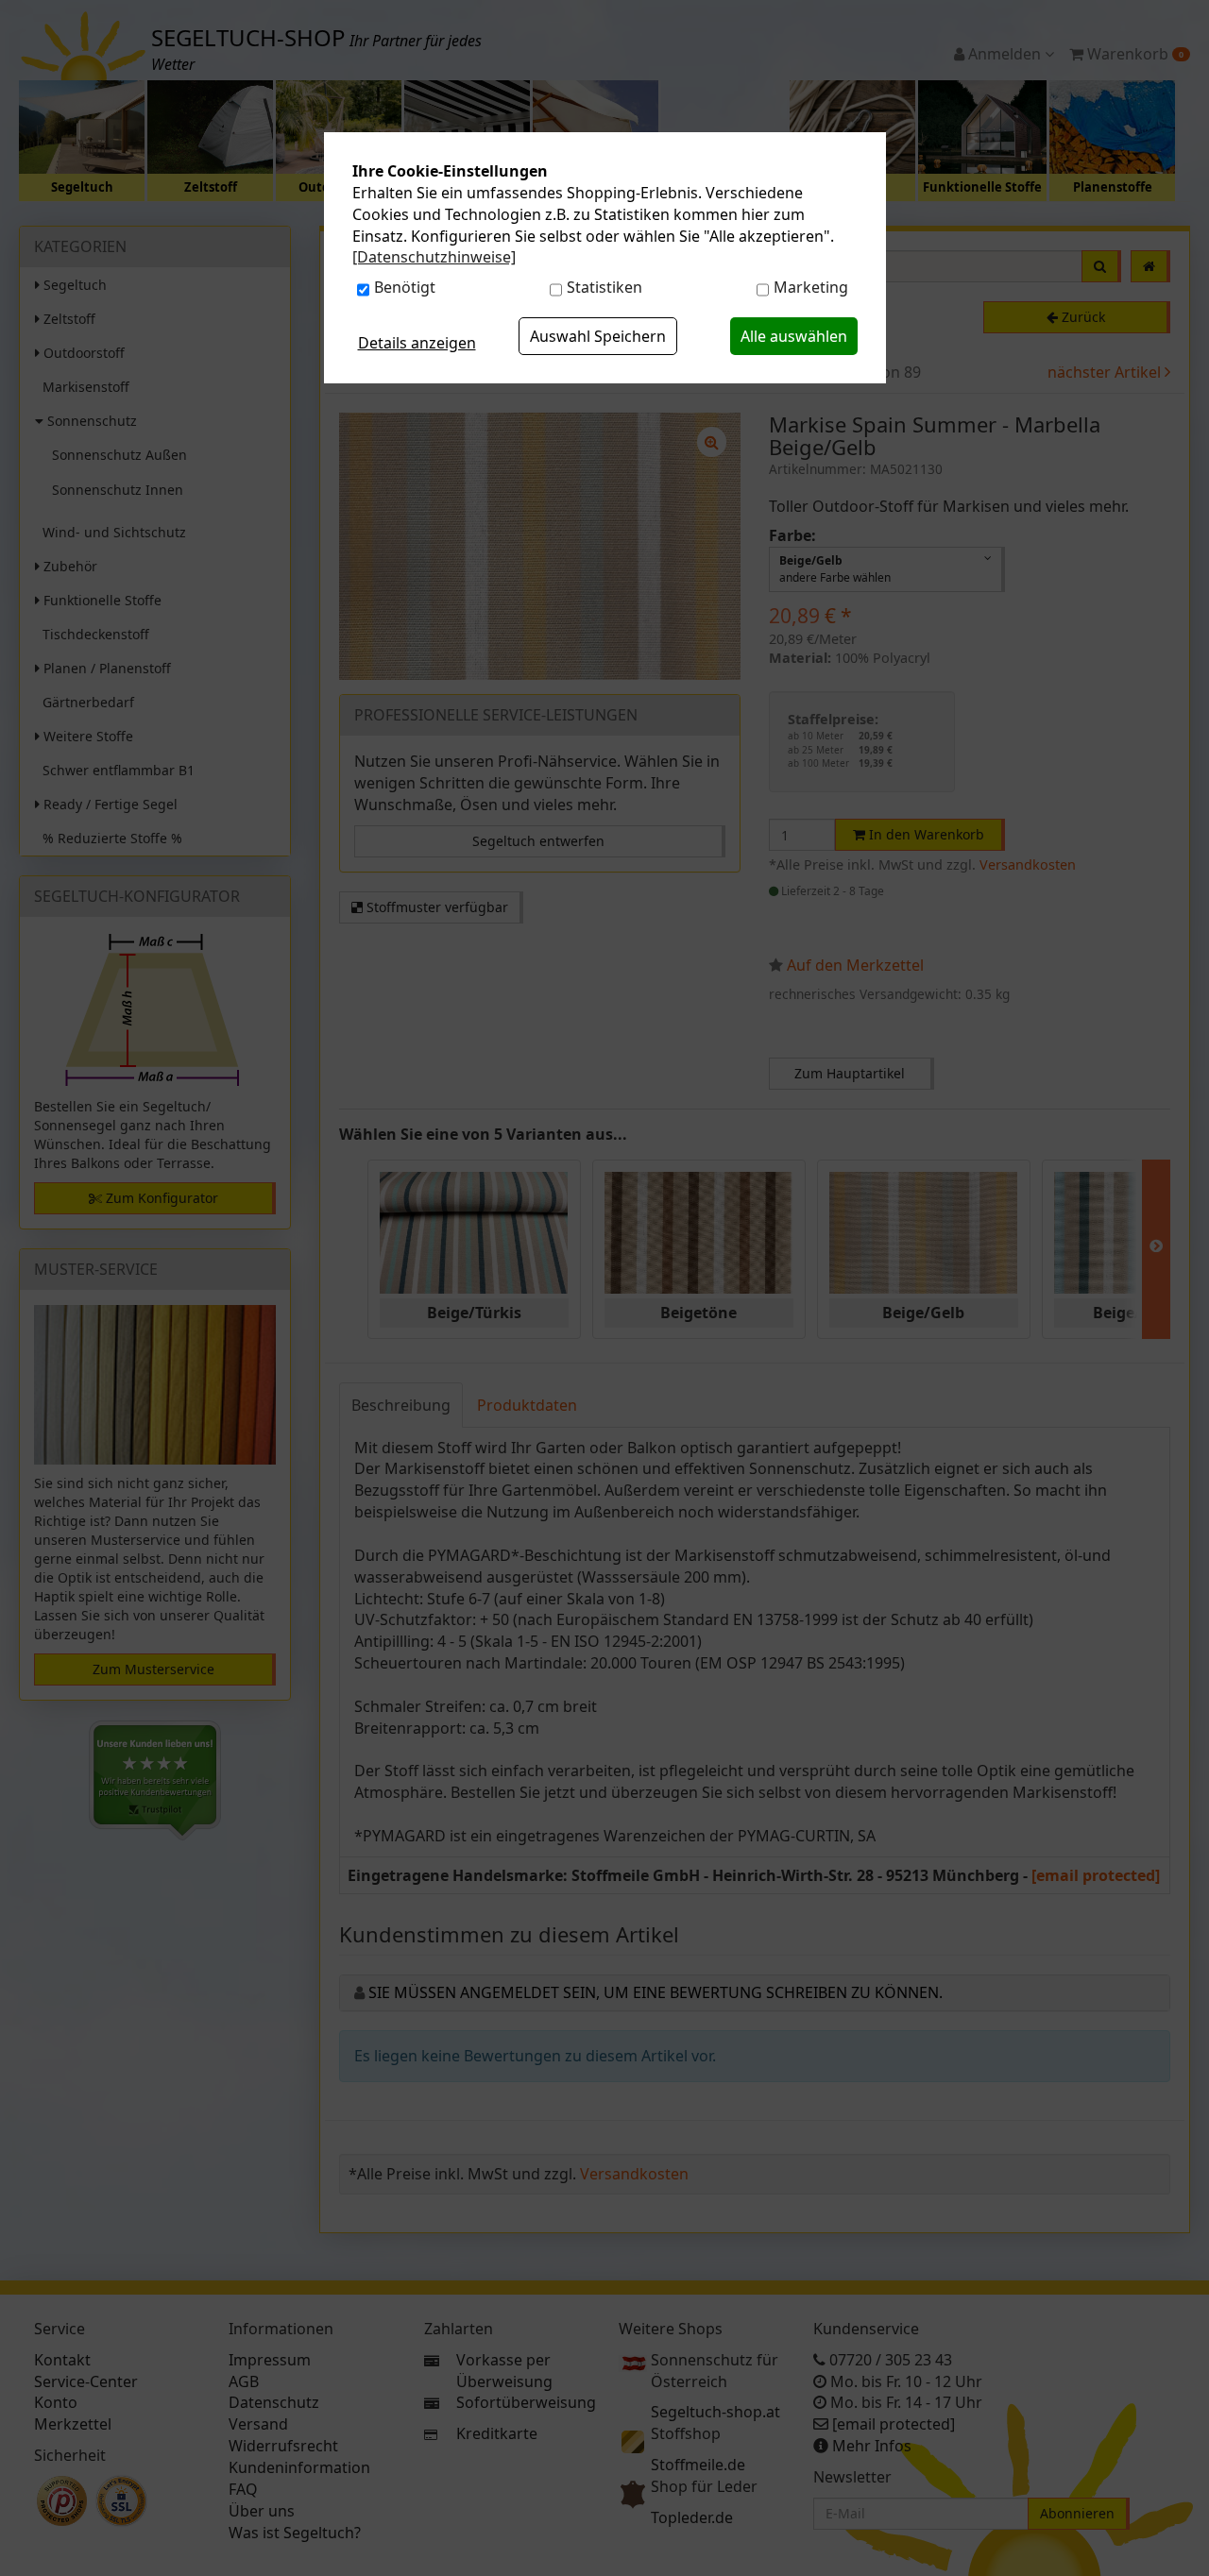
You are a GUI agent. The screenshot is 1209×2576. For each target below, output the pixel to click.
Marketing (811, 287)
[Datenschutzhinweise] (434, 257)
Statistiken (604, 287)
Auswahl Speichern (598, 336)
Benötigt (405, 287)
